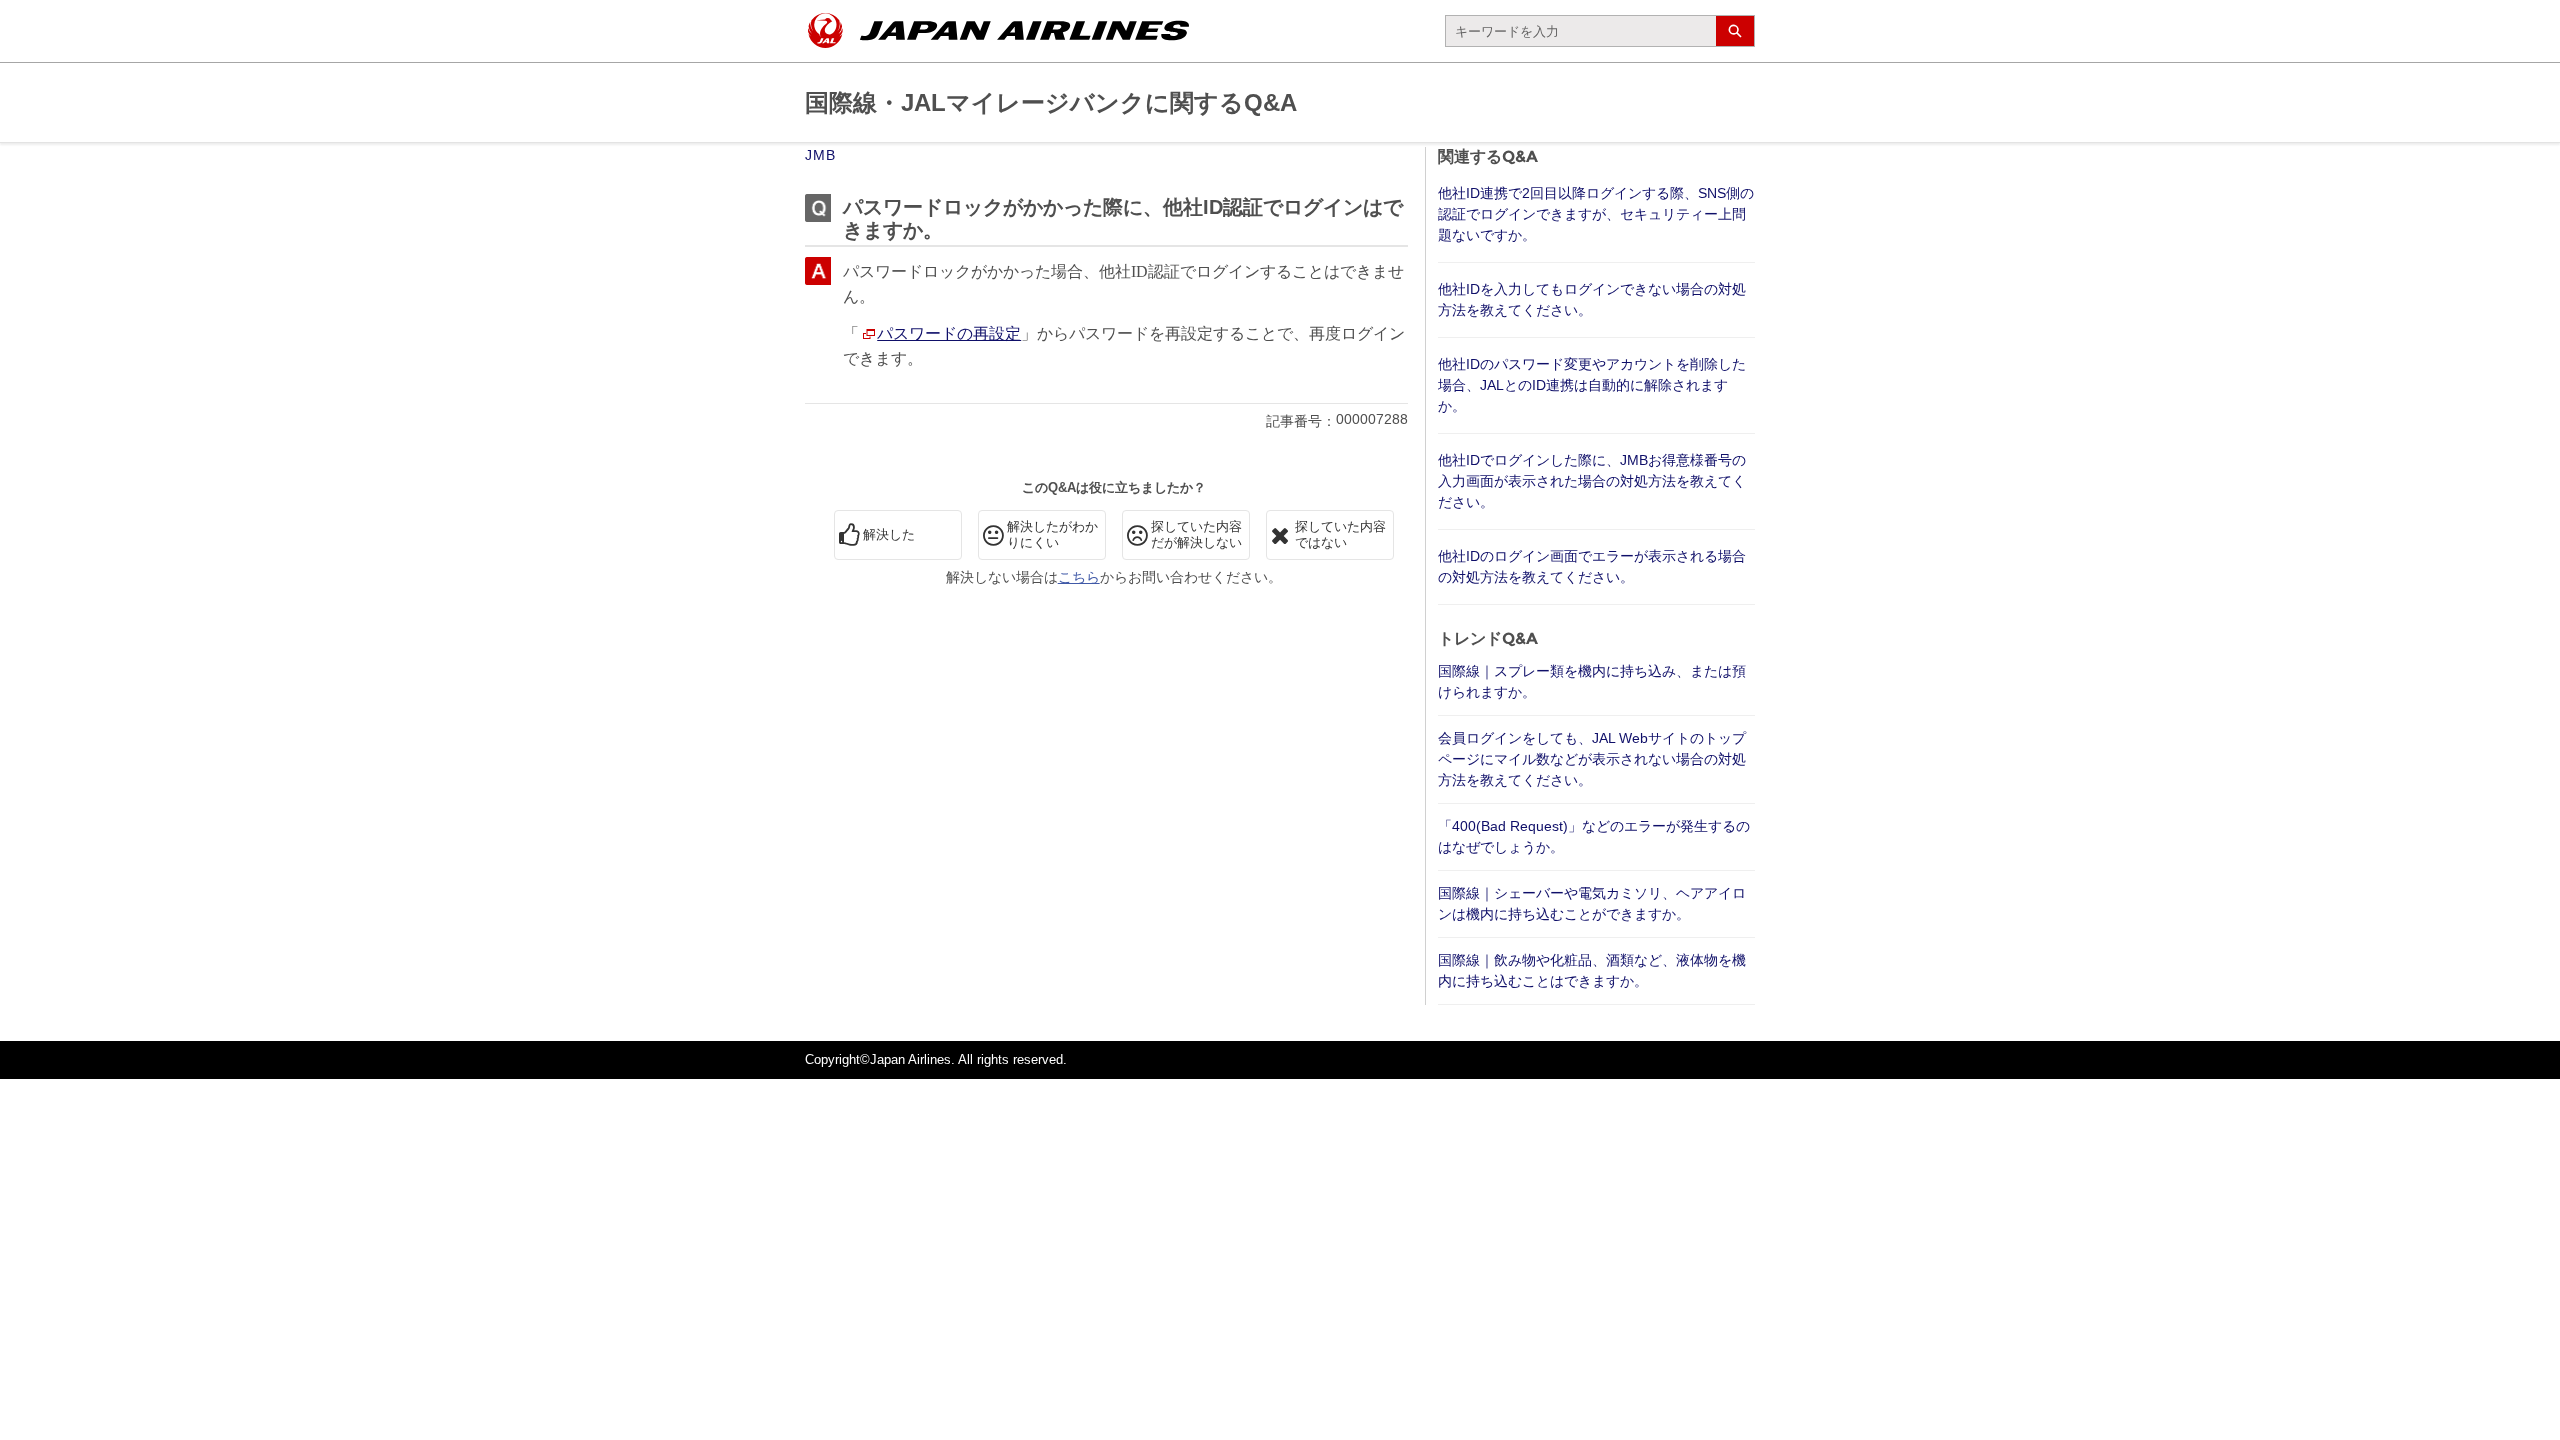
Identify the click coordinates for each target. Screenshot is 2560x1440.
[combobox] (1581, 31)
